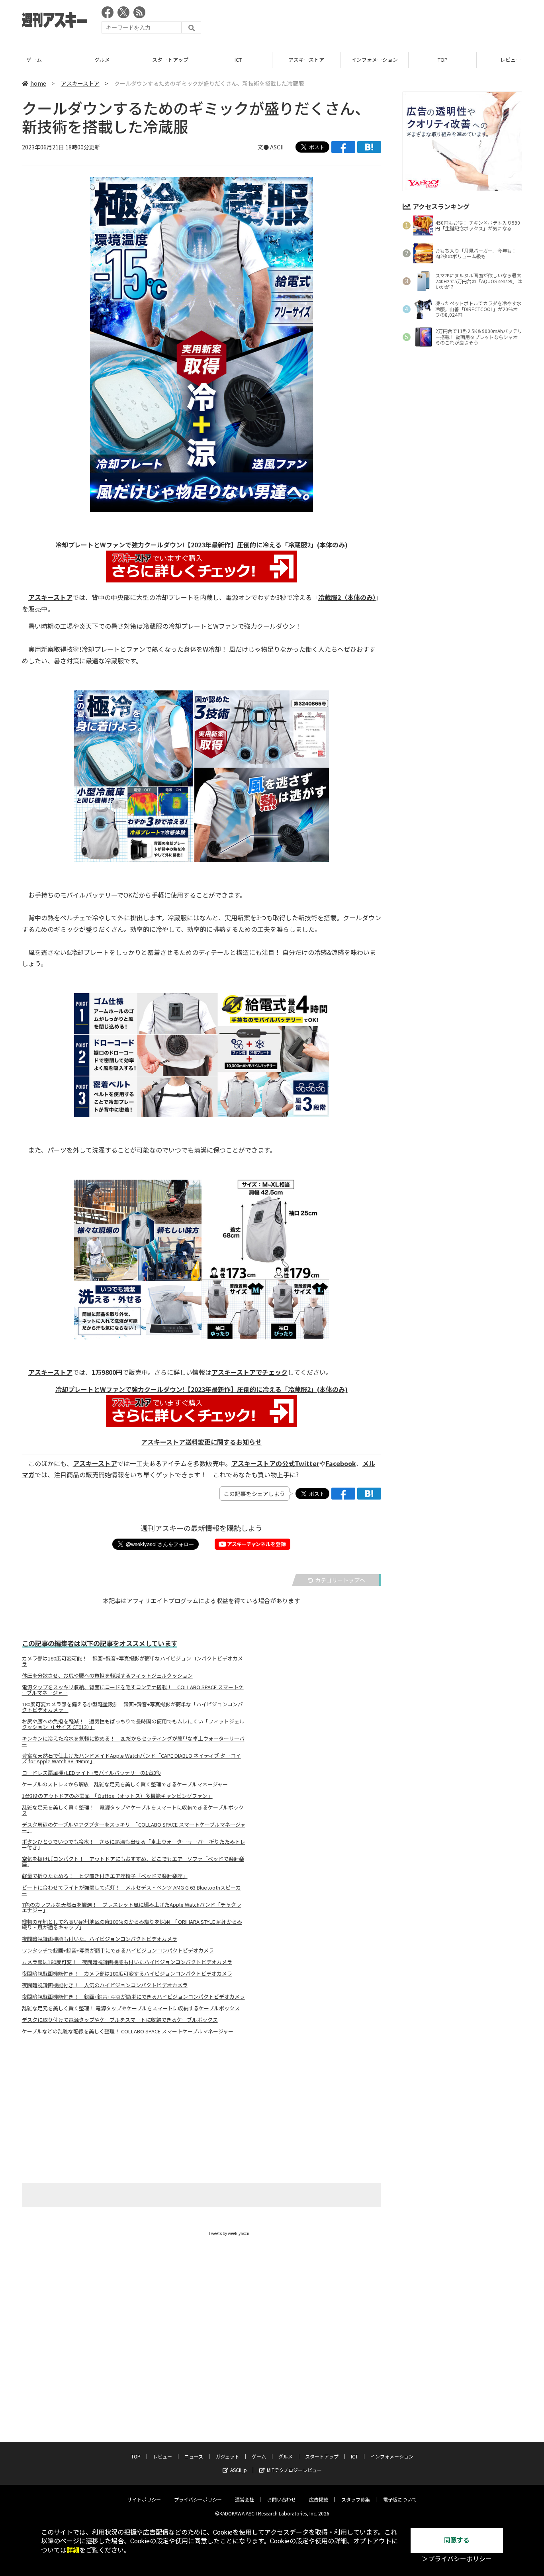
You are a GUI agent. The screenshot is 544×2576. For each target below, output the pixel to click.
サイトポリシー (144, 2499)
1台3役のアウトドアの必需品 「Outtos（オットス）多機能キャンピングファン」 (117, 1796)
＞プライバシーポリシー (457, 2559)
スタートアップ (170, 60)
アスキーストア (306, 60)
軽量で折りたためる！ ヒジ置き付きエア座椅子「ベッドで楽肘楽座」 (105, 1876)
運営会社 (245, 2499)
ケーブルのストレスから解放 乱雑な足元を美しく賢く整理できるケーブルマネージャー (125, 1784)
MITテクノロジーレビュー (294, 2470)
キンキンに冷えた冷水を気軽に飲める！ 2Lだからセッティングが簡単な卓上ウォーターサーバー (133, 1741)
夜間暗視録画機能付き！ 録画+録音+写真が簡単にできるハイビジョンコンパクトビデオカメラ (133, 1997)
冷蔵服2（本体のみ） (347, 597)
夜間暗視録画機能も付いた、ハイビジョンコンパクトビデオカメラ (100, 1939)
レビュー (162, 2456)
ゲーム (34, 60)
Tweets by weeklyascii (229, 2233)
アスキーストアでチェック (249, 1372)
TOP (443, 60)
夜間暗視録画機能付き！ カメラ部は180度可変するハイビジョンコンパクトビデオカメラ (127, 1974)
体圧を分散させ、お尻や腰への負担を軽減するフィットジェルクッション (107, 1676)
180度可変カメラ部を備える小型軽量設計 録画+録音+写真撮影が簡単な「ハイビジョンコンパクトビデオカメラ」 (132, 1707)
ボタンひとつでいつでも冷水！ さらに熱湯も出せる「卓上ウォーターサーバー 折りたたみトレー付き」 (134, 1845)
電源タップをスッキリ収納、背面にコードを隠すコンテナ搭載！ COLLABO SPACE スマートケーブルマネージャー (133, 1690)
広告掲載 (319, 2499)
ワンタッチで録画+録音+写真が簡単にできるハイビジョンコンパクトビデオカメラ (118, 1951)
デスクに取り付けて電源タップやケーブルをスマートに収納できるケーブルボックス (120, 2020)
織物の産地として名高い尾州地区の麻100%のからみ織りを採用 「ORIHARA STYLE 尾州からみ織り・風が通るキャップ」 (132, 1925)
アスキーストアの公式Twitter (275, 1463)
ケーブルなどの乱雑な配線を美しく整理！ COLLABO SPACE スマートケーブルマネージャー (128, 2031)
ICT (238, 60)
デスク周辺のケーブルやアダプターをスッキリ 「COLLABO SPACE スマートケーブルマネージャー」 (134, 1827)
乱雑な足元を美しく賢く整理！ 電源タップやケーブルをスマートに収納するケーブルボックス (131, 2008)
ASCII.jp (239, 2470)
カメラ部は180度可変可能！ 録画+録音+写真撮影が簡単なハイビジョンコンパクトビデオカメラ (132, 1661)
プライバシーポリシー (198, 2499)
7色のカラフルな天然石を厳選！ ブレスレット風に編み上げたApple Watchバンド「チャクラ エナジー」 (132, 1907)
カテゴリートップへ (340, 1580)
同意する (457, 2540)
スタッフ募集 (356, 2499)
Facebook (341, 1463)
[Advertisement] (377, 22)
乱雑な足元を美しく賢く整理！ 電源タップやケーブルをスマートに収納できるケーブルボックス (133, 1810)
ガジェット (227, 2456)
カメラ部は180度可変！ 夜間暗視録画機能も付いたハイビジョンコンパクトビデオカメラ (127, 1962)
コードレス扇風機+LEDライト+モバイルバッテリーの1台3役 (92, 1773)
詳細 (73, 2550)
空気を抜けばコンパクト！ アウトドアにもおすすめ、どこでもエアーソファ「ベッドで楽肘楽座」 (133, 1862)
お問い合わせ (282, 2499)
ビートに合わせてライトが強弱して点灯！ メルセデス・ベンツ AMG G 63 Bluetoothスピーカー (131, 1890)
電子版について (400, 2499)
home (38, 83)
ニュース (194, 2456)
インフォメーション (375, 60)
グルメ (102, 60)
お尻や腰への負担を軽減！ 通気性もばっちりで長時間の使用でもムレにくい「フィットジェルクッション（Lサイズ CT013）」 (133, 1724)
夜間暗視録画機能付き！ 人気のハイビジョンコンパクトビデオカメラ (105, 1985)
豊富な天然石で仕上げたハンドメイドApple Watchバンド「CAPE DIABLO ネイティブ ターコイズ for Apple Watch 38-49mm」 (131, 1759)
